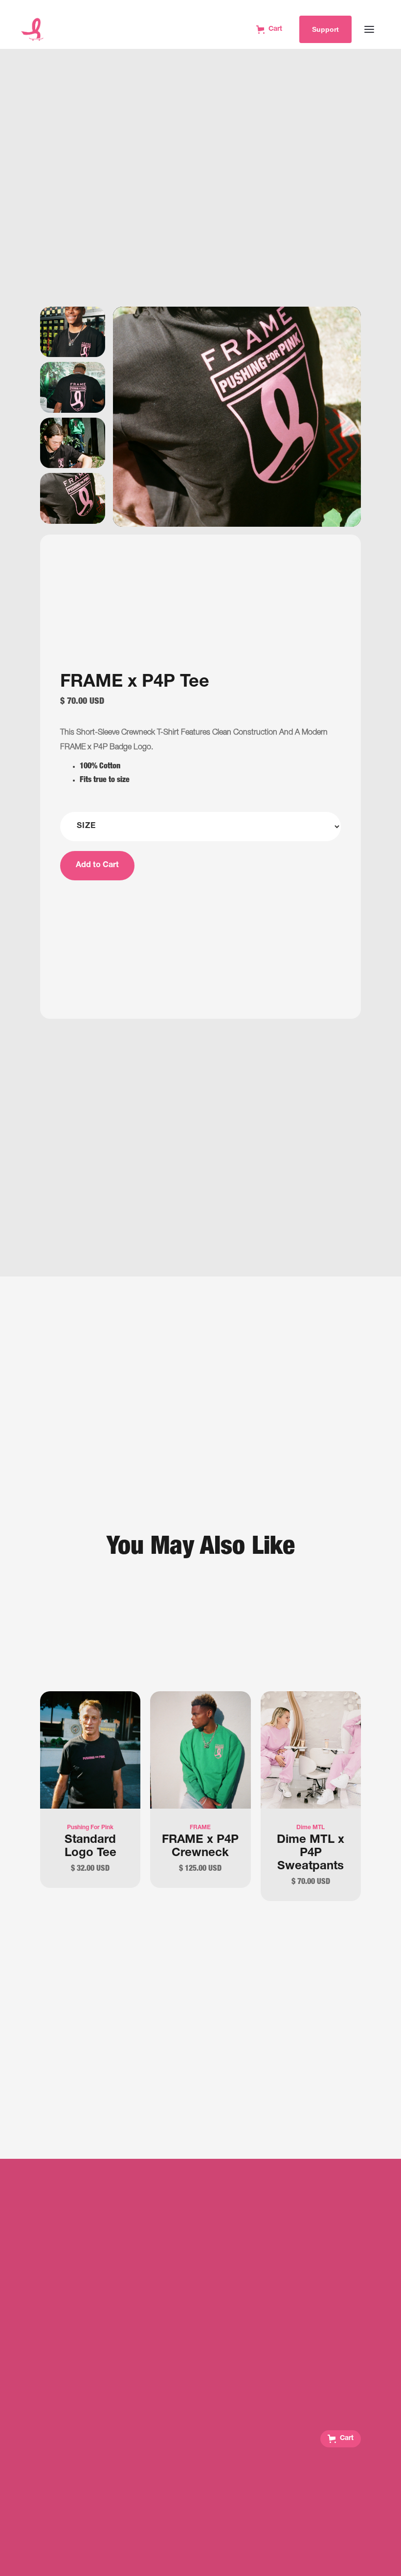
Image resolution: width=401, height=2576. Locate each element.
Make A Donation (200, 2531)
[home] (32, 29)
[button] (341, 2439)
